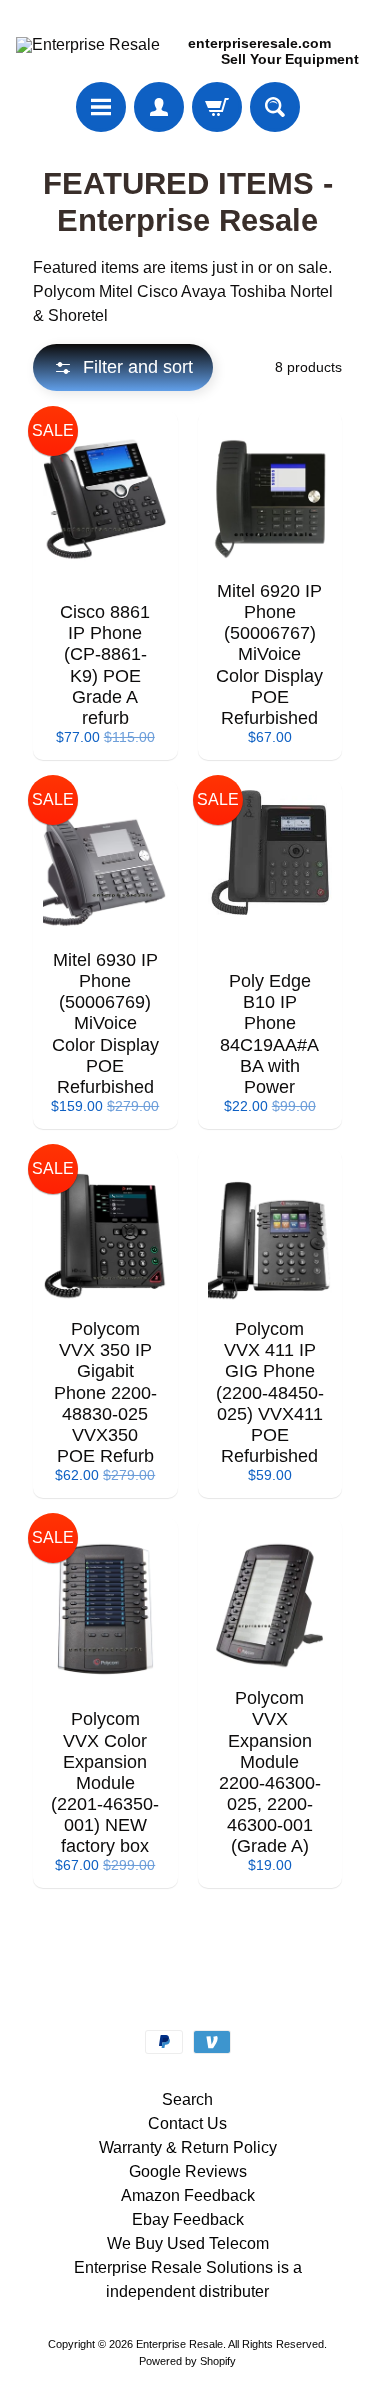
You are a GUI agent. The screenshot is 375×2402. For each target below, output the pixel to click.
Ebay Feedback (188, 2219)
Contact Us (187, 2123)
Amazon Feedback (188, 2195)
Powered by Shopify (187, 2361)
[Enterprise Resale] (88, 45)
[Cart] (217, 107)
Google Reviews (188, 2171)
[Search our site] (275, 107)
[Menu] (101, 107)
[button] (123, 367)
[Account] (159, 107)
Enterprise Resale (179, 2344)
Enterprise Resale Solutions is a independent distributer (188, 2279)
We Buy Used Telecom (188, 2243)
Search (187, 2099)
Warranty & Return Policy (188, 2147)
